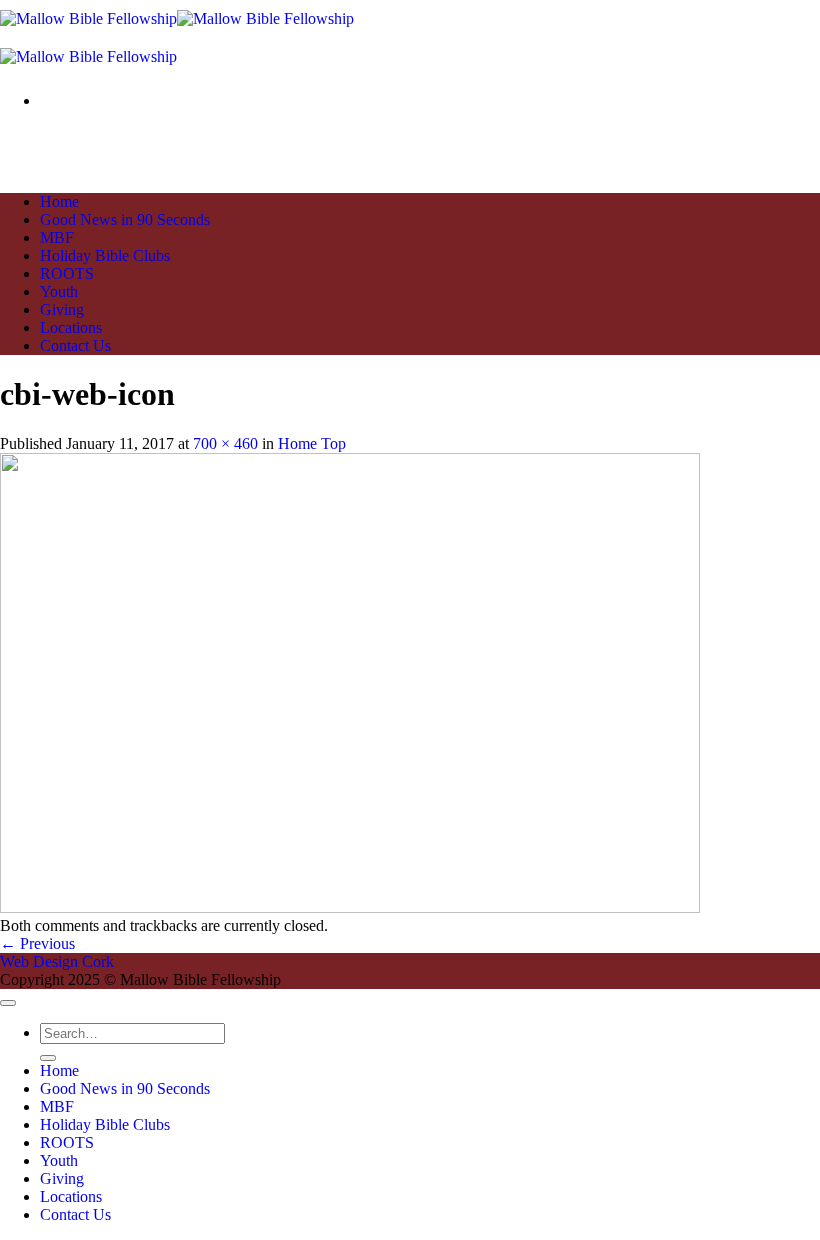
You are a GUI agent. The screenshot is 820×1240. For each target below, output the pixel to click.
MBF (57, 237)
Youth (59, 291)
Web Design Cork (57, 961)
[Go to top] (8, 1003)
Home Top (312, 443)
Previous (37, 943)
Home (59, 201)
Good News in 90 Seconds (125, 219)
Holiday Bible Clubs (105, 255)
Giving (62, 309)
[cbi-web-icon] (350, 907)
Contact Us (75, 345)
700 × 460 (225, 443)
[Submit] (48, 1058)
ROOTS (67, 273)
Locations (71, 327)
